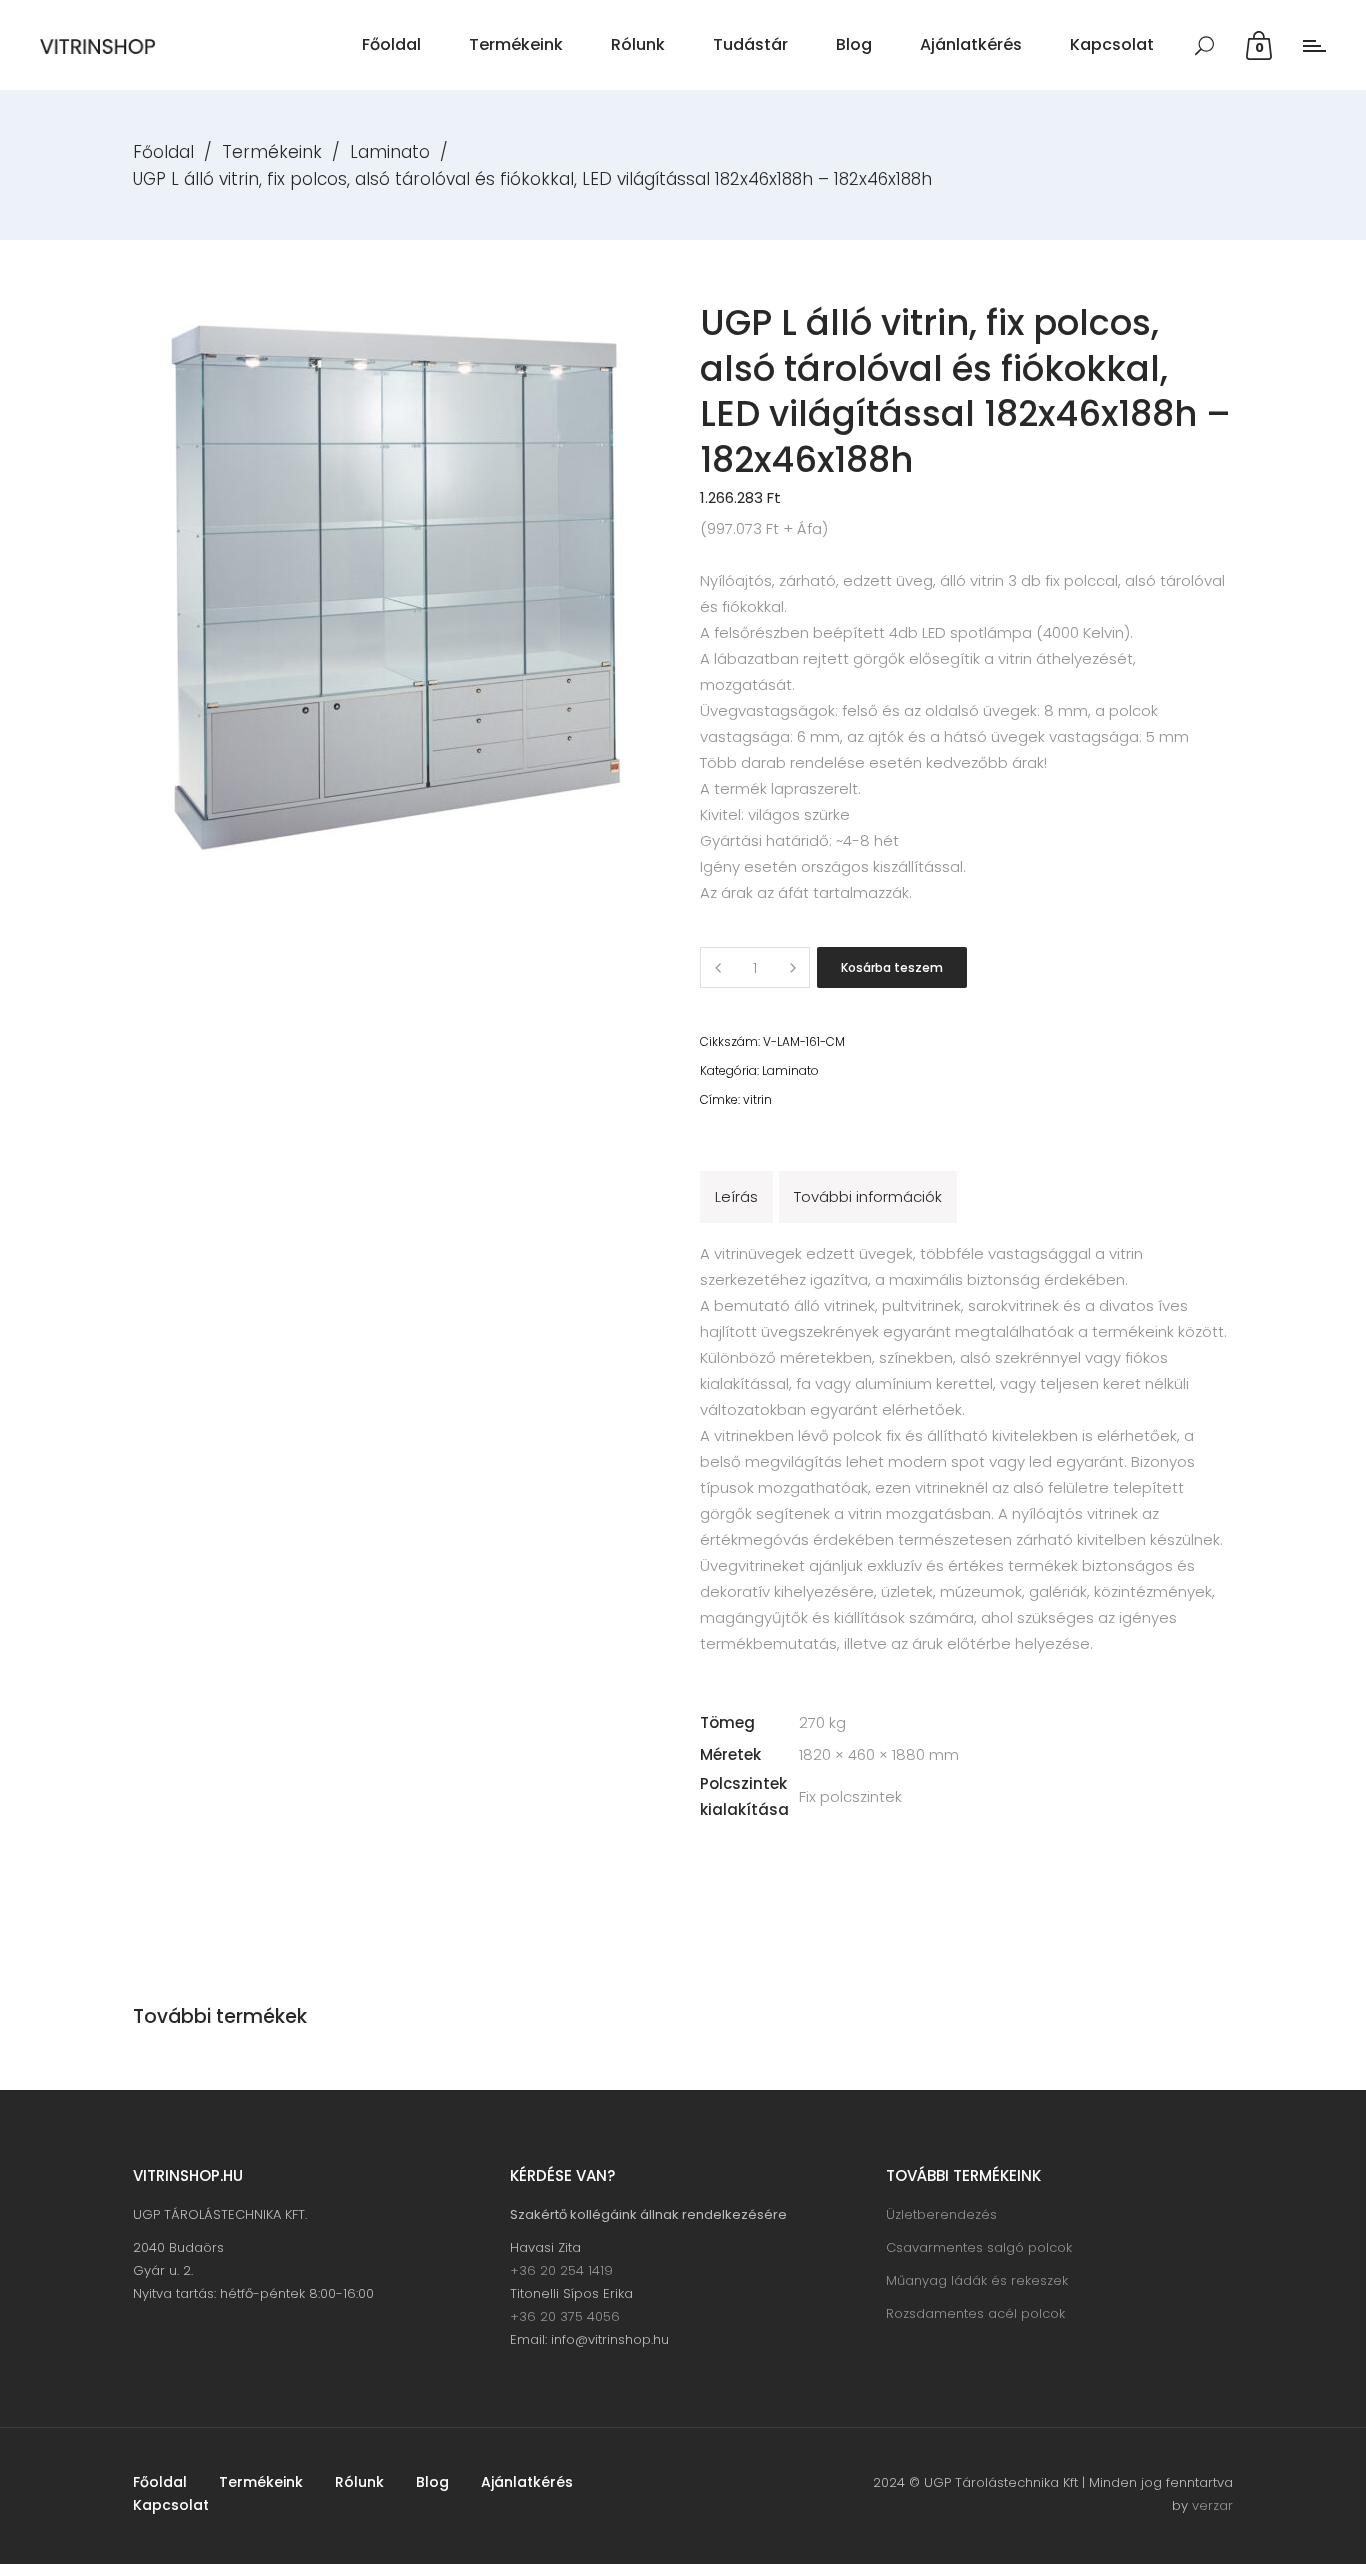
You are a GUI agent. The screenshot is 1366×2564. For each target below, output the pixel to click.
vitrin (757, 1099)
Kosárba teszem (892, 967)
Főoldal (163, 152)
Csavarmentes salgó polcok (979, 2247)
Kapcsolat (171, 2505)
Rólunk (359, 2482)
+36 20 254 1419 (561, 2270)
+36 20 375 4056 (565, 2316)
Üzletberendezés (941, 2214)
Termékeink (272, 152)
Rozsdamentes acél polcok (975, 2313)
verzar (1212, 2505)
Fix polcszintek (850, 1796)
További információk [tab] (868, 1196)
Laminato (390, 152)
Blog (432, 2482)
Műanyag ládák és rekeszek (977, 2280)
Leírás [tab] (736, 1196)
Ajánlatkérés (527, 2482)
